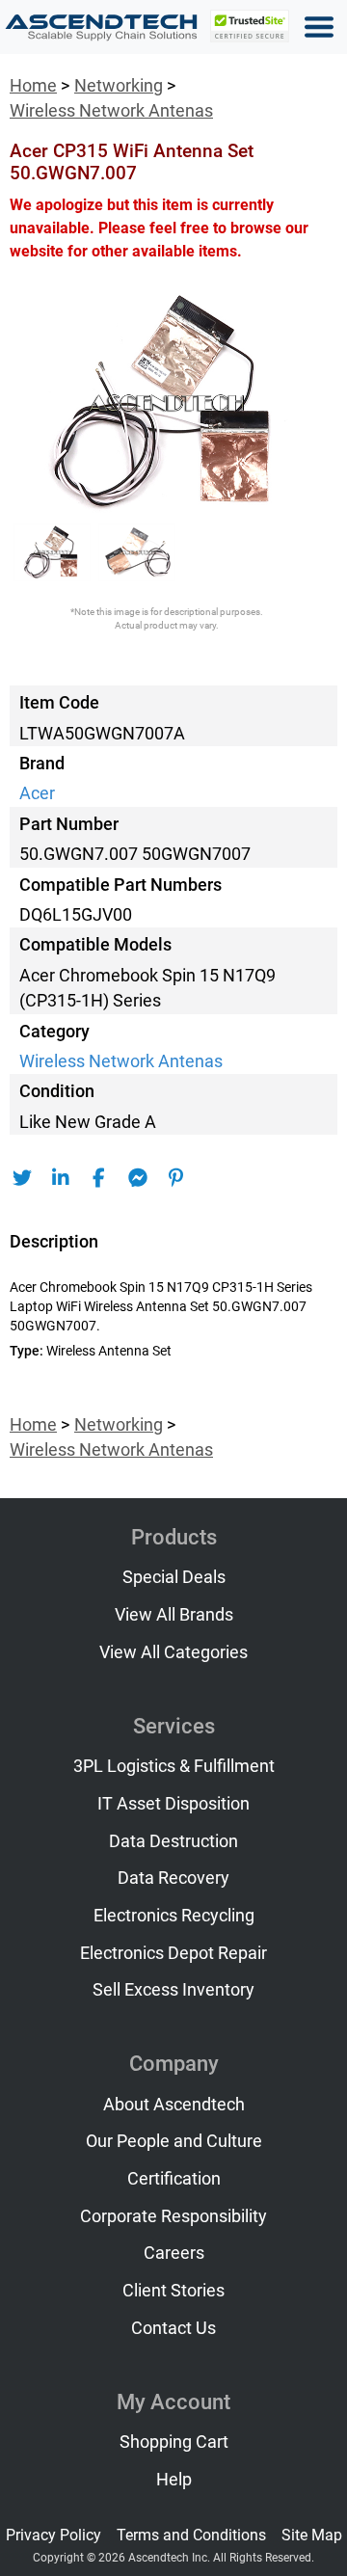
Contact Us (173, 2328)
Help (174, 2480)
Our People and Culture (174, 2141)
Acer (37, 793)
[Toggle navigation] (319, 27)
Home (33, 86)
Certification (174, 2179)
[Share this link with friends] (22, 1178)
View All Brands (174, 1615)
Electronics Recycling (174, 1916)
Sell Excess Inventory (173, 1990)
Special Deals (174, 1577)
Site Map (312, 2535)
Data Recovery (173, 1878)
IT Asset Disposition (173, 1804)
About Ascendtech (174, 2105)
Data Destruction (173, 1841)
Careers (174, 2253)
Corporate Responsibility (173, 2216)
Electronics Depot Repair (173, 1953)
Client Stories (173, 2291)
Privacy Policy (53, 2535)
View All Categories (173, 1652)
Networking (119, 86)
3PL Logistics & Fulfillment (174, 1766)
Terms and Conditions (191, 2535)
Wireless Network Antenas (111, 111)
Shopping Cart (174, 2442)
